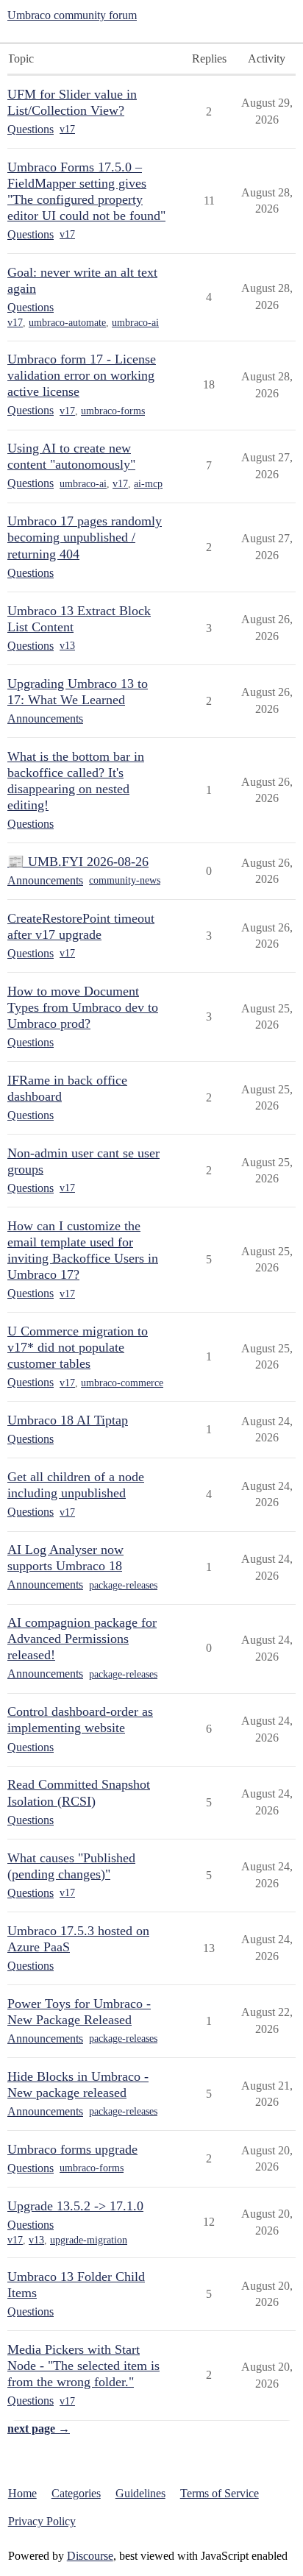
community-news (125, 880)
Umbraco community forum (72, 15)
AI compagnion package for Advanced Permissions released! (82, 1639)
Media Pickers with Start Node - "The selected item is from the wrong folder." (83, 2366)
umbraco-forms (113, 411)
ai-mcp (148, 484)
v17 (67, 129)
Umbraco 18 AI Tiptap (68, 1420)
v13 (67, 646)
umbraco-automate (67, 323)
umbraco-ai (135, 323)
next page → (39, 2428)
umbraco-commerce (122, 1383)
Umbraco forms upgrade (72, 2149)
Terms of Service (220, 2493)
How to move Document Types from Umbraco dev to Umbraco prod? (83, 1007)
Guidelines (140, 2493)
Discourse (90, 2556)
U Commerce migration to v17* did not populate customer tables (78, 1347)
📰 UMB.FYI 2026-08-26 (78, 862)
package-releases (123, 1585)
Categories (76, 2493)
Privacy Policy (42, 2521)
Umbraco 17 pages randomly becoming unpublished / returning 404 (85, 537)
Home (22, 2493)
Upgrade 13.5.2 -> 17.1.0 (75, 2206)
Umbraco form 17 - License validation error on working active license (82, 375)
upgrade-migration (89, 2240)
